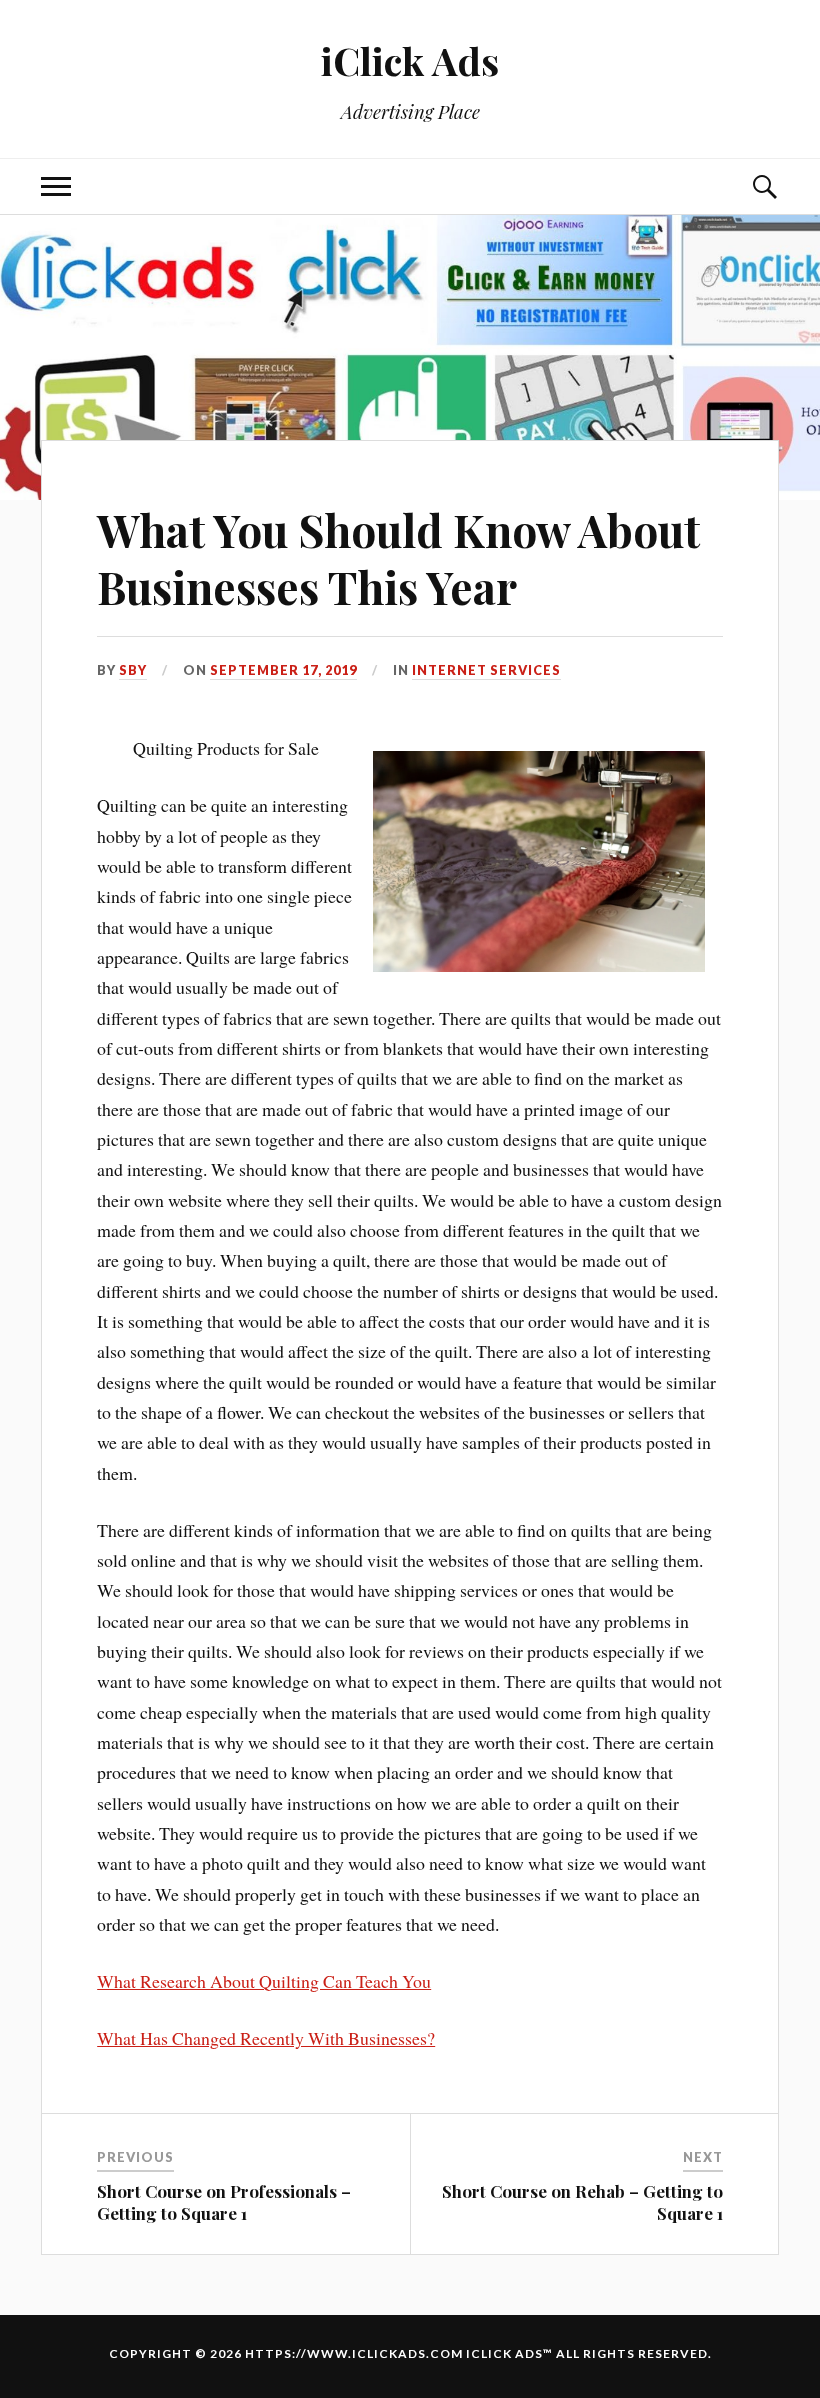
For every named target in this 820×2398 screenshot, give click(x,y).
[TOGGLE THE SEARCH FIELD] (764, 186)
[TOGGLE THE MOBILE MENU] (56, 186)
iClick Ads (410, 60)
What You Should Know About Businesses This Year (398, 558)
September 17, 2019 (283, 670)
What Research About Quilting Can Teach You (264, 1981)
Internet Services (486, 670)
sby (133, 670)
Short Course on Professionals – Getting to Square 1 (224, 2202)
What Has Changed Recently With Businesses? (266, 2038)
